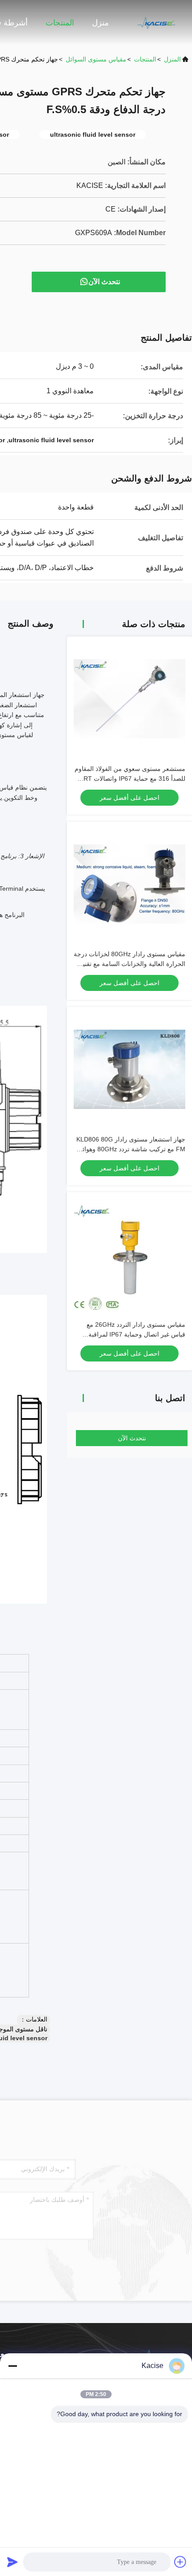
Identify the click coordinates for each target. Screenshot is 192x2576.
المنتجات (60, 23)
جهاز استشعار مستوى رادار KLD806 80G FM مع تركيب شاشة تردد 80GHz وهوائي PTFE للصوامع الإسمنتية (131, 1149)
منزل (100, 23)
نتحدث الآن (104, 282)
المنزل (172, 59)
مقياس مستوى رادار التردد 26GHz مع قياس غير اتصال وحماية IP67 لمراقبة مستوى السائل (136, 1334)
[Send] (13, 2562)
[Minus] (13, 2366)
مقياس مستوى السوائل (96, 59)
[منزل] (156, 22)
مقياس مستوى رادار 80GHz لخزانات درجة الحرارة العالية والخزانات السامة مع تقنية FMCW (129, 964)
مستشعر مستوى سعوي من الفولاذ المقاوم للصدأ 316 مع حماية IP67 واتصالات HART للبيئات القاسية (130, 779)
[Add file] (180, 2562)
